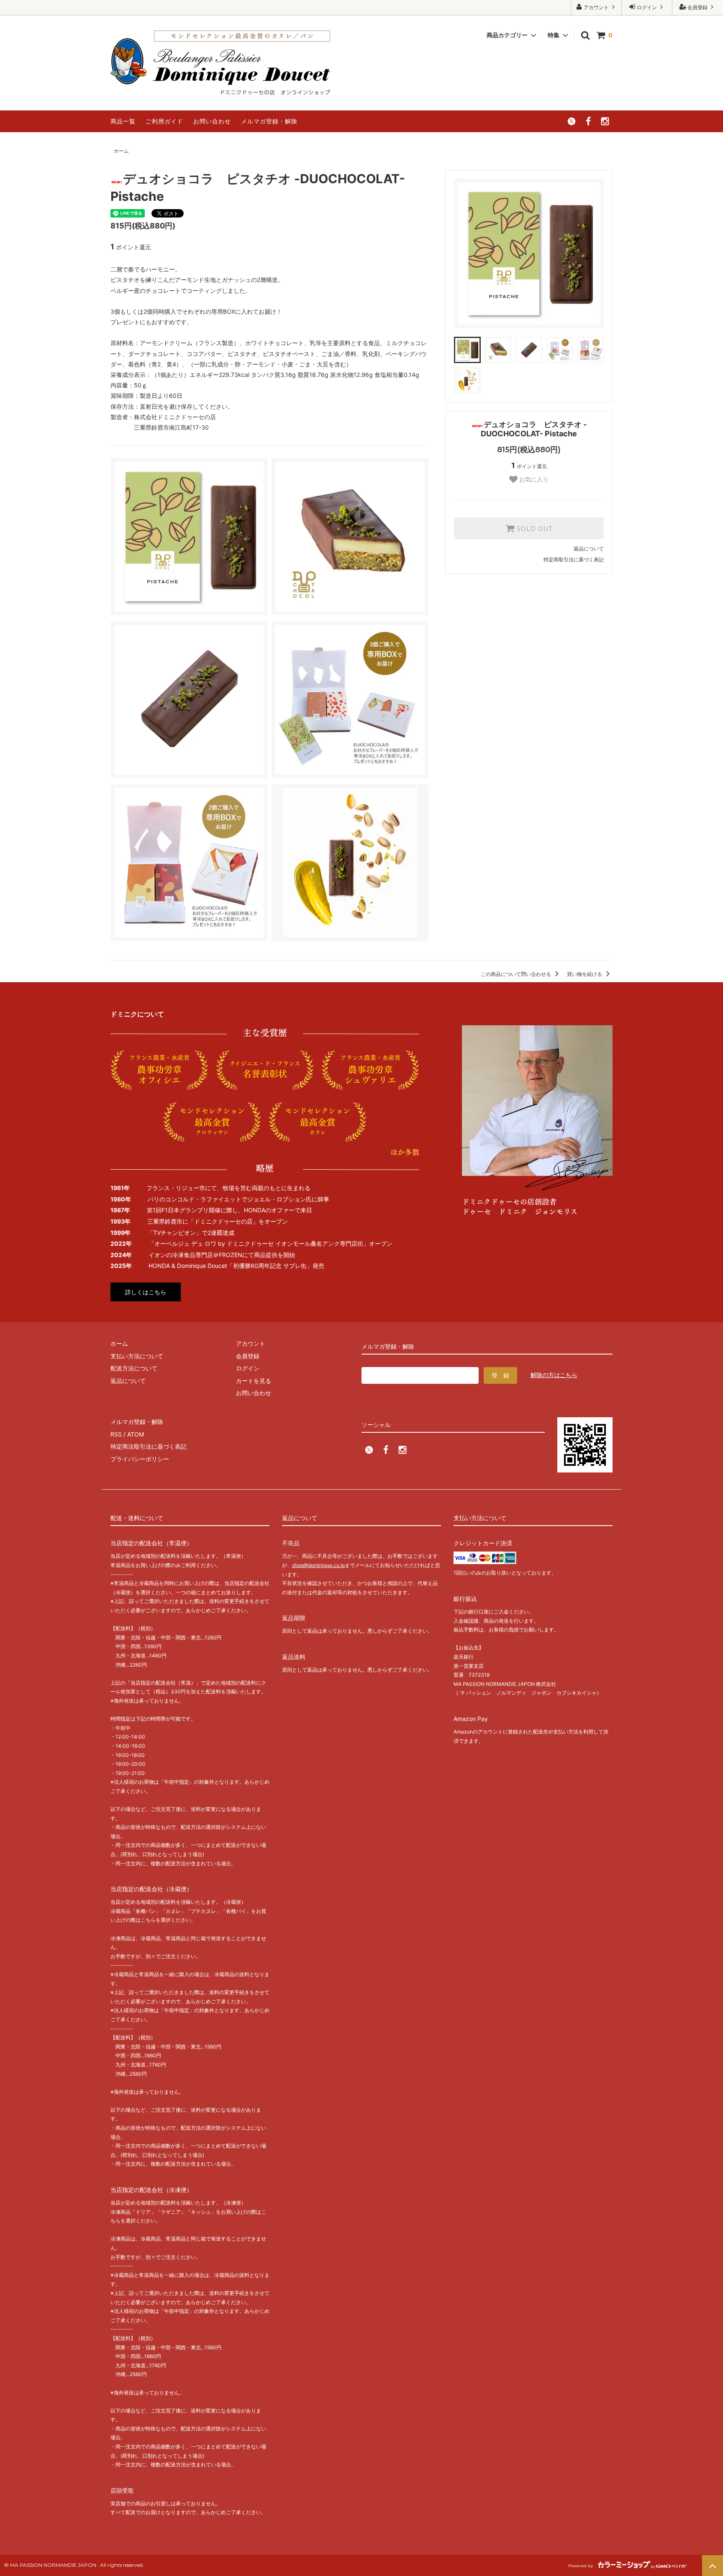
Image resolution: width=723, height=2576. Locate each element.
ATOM (136, 1434)
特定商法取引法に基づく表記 (149, 1446)
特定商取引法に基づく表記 (574, 559)
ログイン (647, 7)
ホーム (121, 151)
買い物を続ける (585, 974)
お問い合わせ (212, 121)
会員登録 (697, 7)
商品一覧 (123, 121)
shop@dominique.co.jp (318, 1565)
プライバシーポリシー (140, 1459)
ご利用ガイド (164, 121)
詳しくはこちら (146, 1292)
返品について (589, 549)
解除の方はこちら (554, 1375)
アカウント (596, 7)
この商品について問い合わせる (517, 974)
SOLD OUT (533, 528)
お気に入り (533, 479)
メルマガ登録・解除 (269, 121)
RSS (116, 1434)
